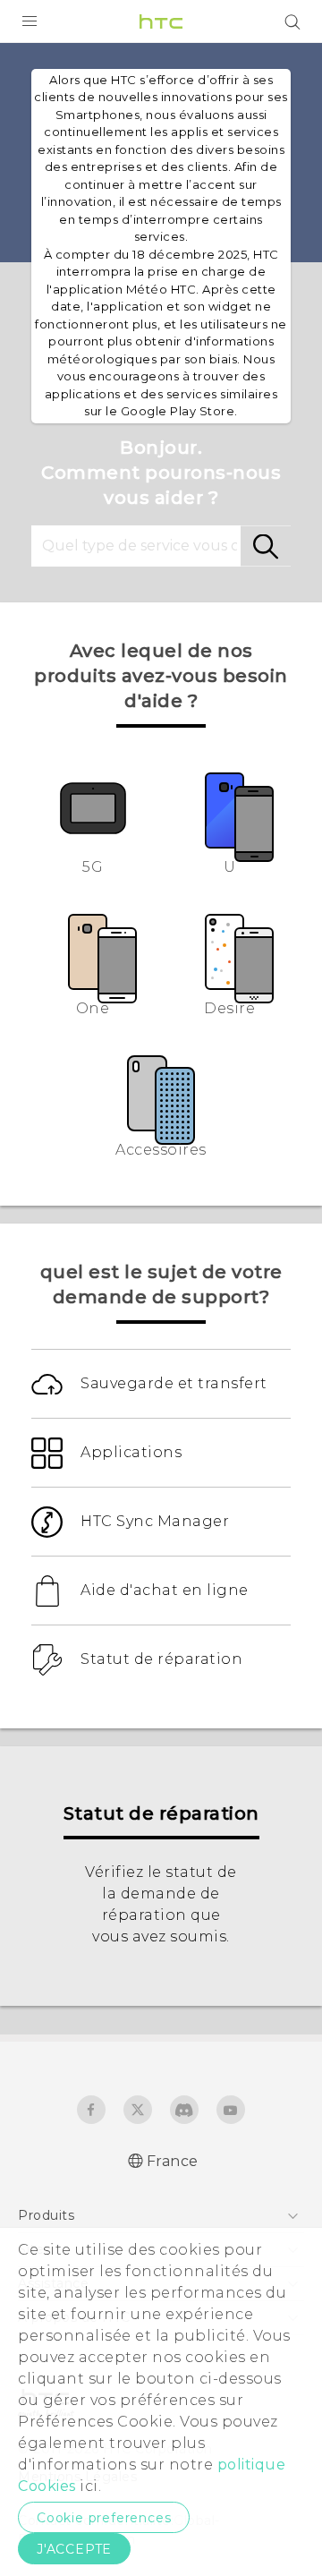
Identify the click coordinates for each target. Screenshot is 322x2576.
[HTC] (161, 21)
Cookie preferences (104, 2518)
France (173, 2161)
